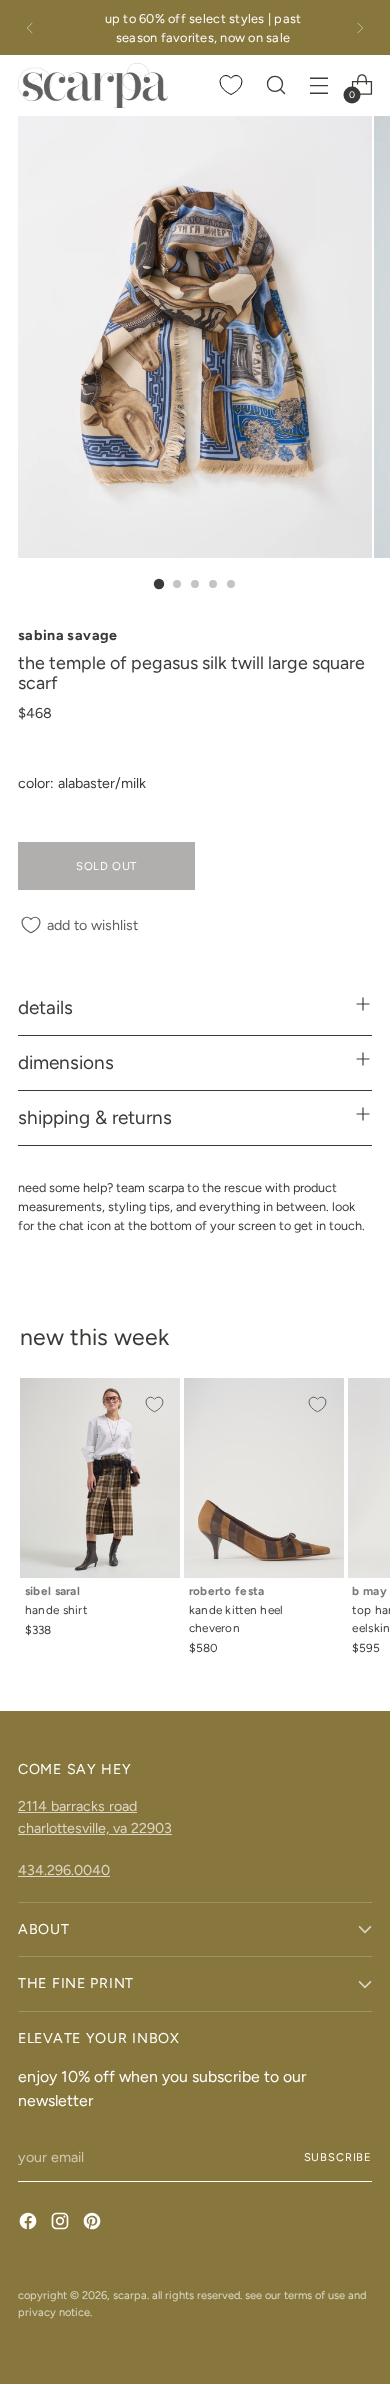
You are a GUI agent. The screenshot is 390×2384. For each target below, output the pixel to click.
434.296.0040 (64, 1870)
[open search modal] (275, 85)
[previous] (30, 27)
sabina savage (68, 635)
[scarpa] (93, 85)
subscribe (338, 2157)
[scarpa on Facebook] (30, 2224)
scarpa (130, 2295)
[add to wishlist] (154, 1404)
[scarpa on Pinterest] (94, 2224)
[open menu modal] (318, 85)
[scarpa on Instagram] (62, 2224)
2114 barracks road (77, 1806)
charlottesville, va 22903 (95, 1828)
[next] (360, 27)
